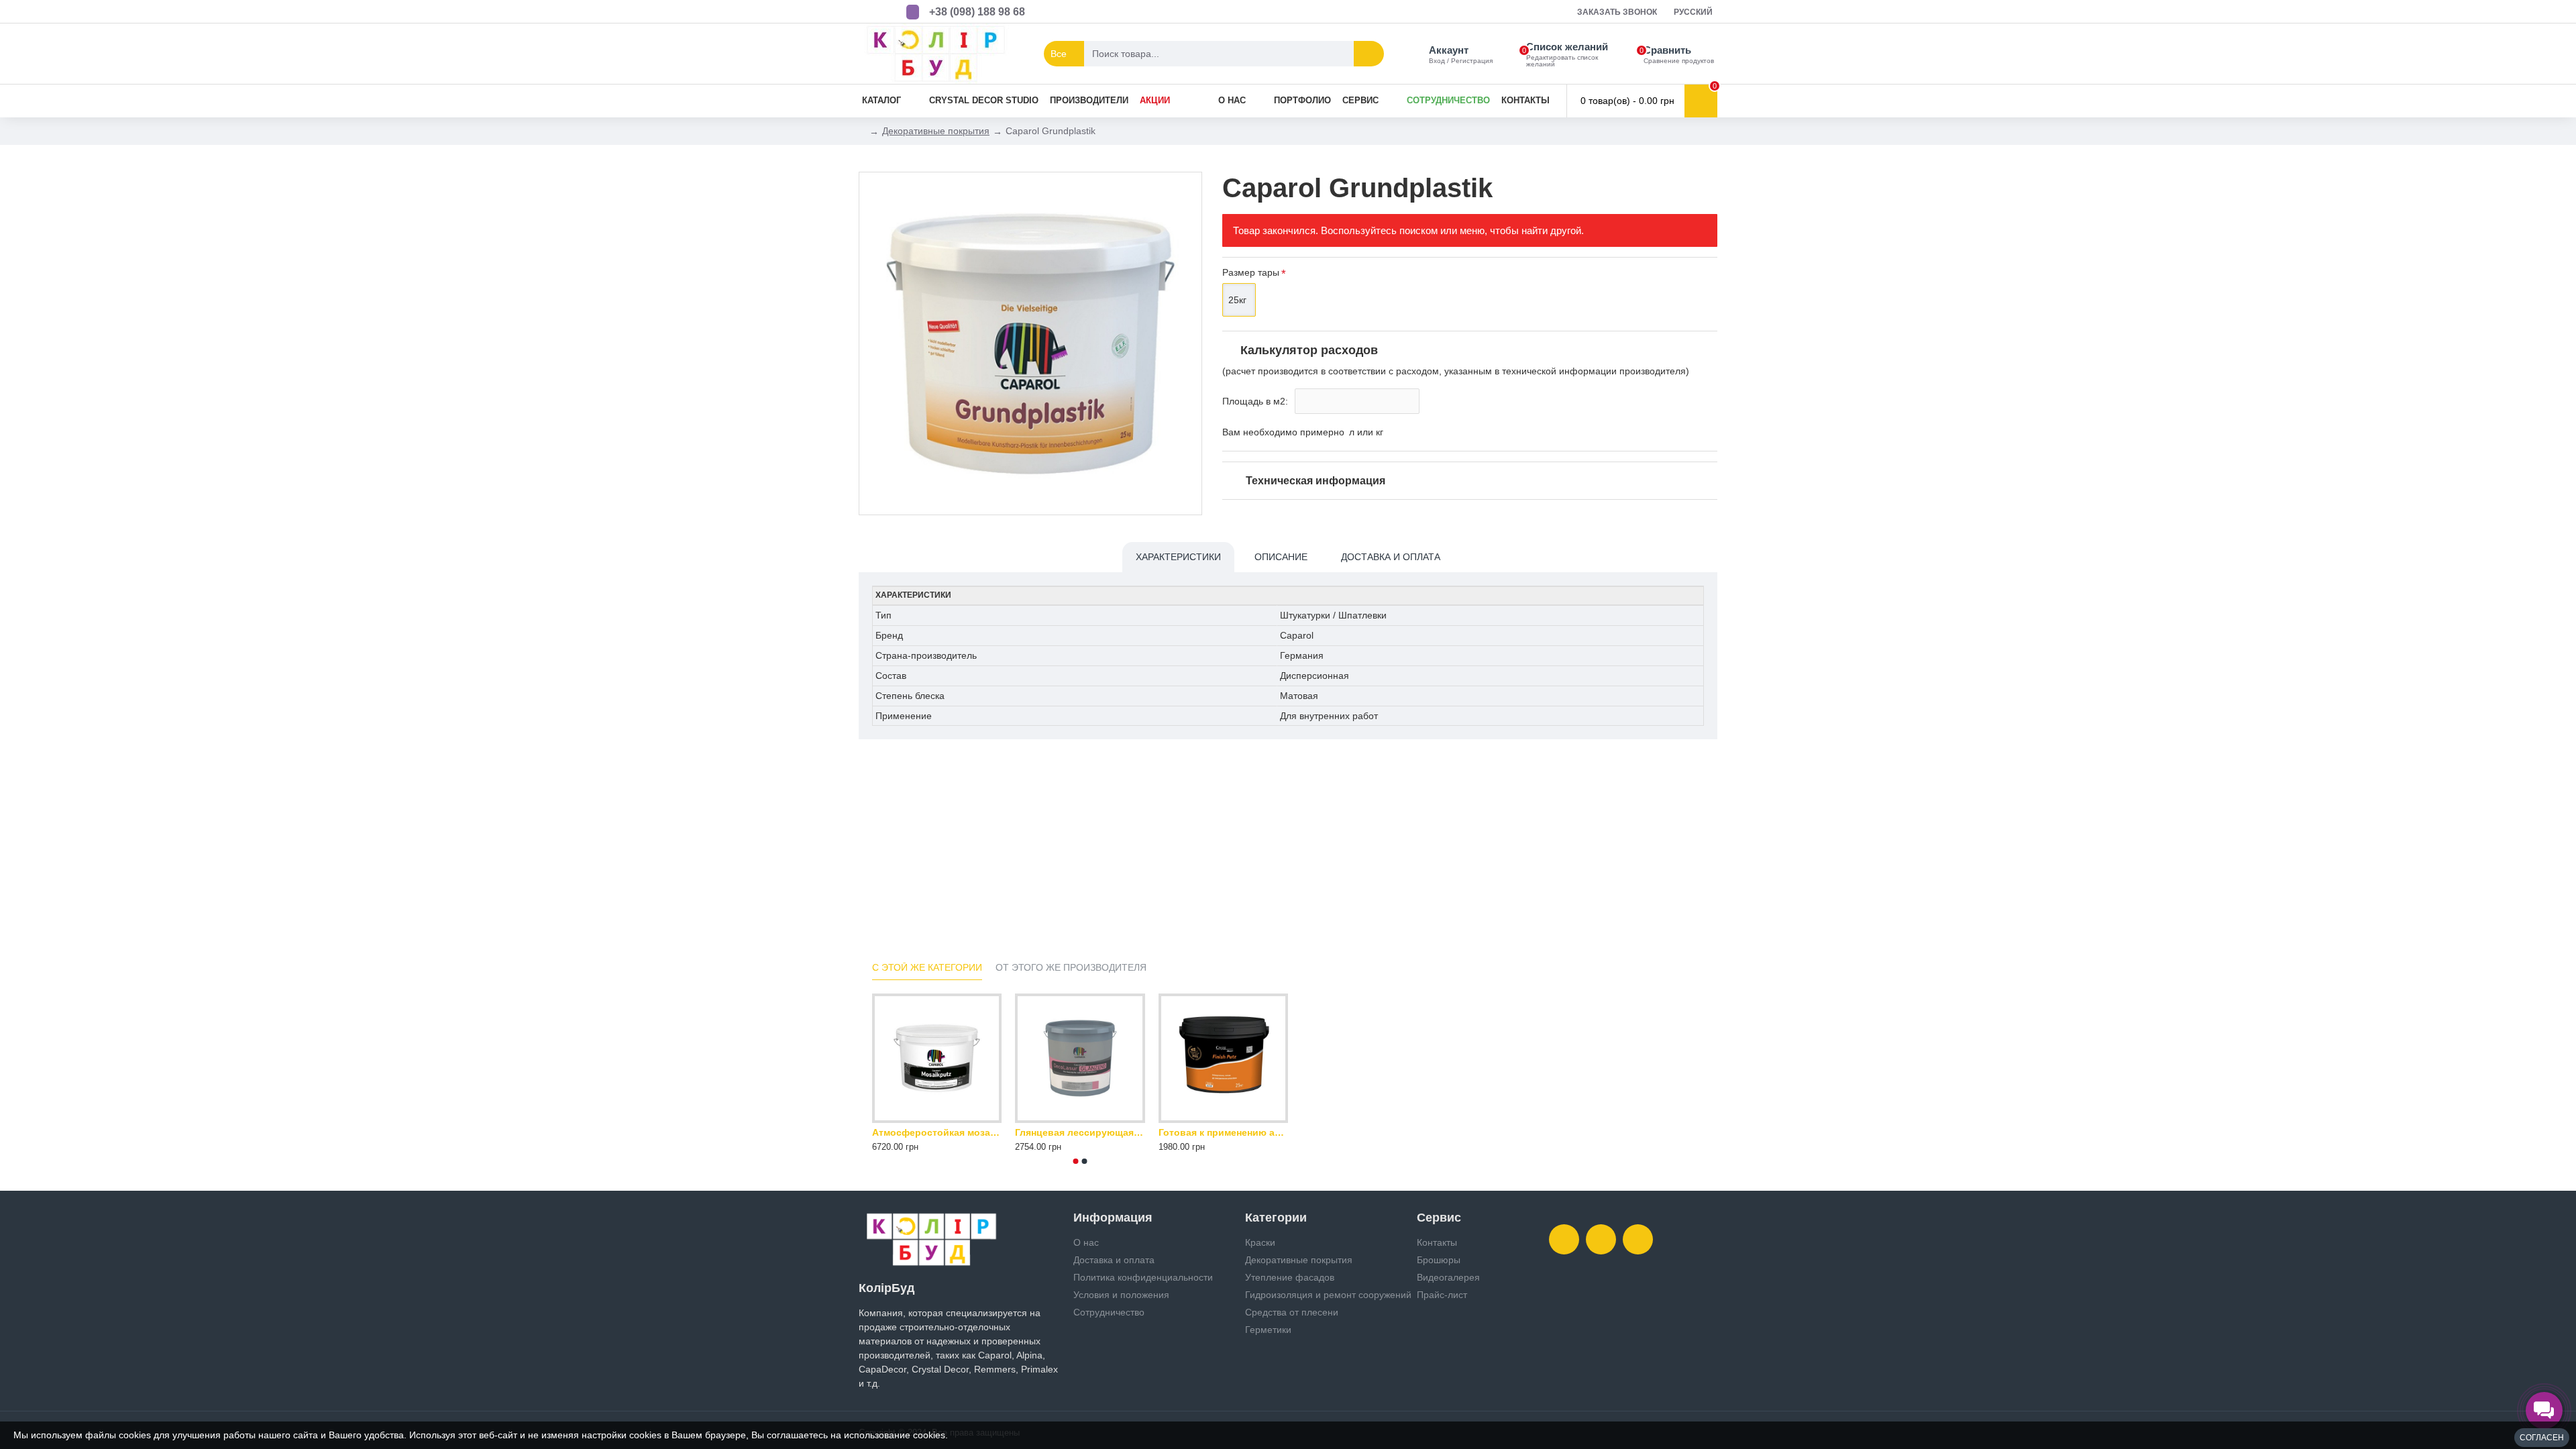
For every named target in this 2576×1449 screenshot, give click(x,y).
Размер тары (1251, 272)
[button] (1076, 1161)
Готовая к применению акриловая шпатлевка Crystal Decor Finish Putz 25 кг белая (1223, 1132)
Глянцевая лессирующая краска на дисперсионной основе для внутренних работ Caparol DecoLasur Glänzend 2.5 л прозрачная (1080, 1132)
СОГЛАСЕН (2542, 1438)
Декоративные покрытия (936, 131)
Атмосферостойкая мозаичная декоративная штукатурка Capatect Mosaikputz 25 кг (937, 1132)
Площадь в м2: (1255, 401)
